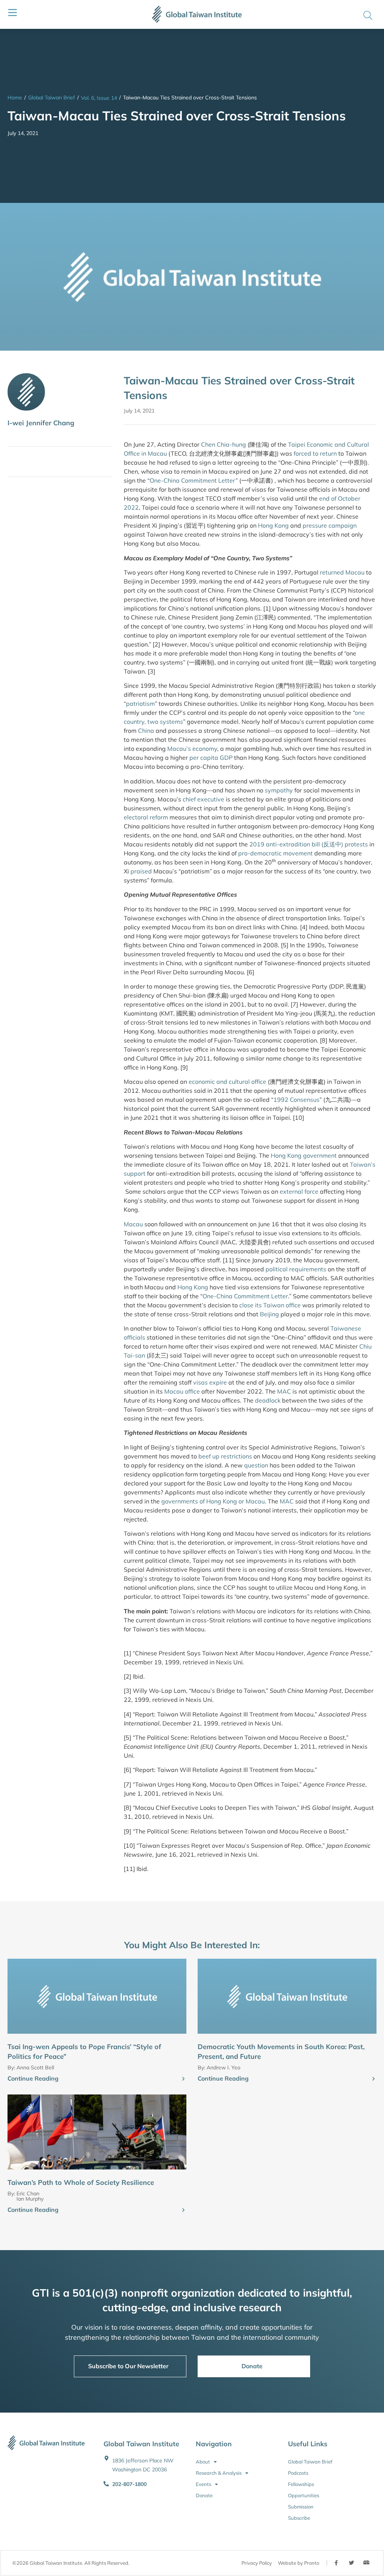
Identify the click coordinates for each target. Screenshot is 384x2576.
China (146, 731)
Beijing (269, 1314)
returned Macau (342, 572)
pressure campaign (330, 525)
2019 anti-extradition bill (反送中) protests (309, 844)
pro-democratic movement (275, 853)
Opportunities (304, 2495)
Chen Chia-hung (223, 444)
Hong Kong (273, 525)
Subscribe (299, 2518)
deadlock (268, 1400)
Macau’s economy (192, 749)
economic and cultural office (227, 1082)
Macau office (182, 1391)
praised (141, 871)
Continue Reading (33, 2078)
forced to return (315, 453)
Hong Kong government (304, 1155)
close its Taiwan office (270, 1305)
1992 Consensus (296, 1100)
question (256, 1465)
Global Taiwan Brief (52, 98)
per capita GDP (211, 758)
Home (15, 98)
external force (299, 1191)
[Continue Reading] (183, 2079)
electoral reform (146, 817)
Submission (301, 2507)
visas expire (210, 1382)
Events (203, 2484)
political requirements (296, 1269)
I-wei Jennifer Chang (41, 423)
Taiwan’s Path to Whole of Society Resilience (81, 2182)
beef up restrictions (225, 1456)
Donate (204, 2495)
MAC (284, 1391)
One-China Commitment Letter (193, 480)
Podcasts (298, 2473)
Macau (133, 1224)
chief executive (203, 799)
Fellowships (301, 2484)
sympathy (279, 790)
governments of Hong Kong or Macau (213, 1501)
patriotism (140, 704)
